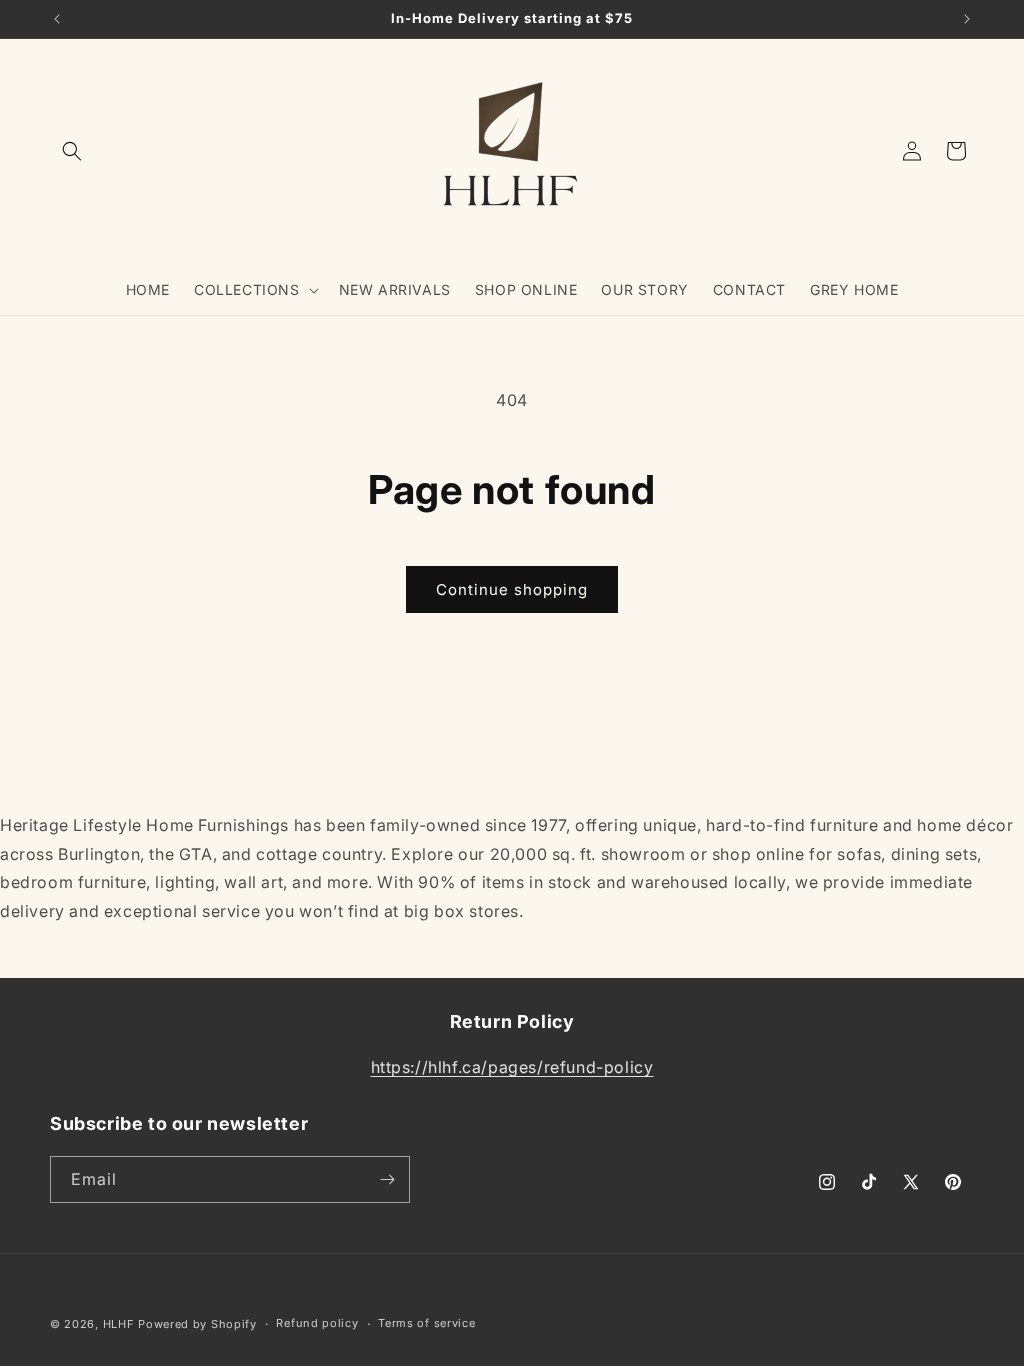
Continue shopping (512, 589)
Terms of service (426, 1323)
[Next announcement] (967, 19)
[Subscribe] (387, 1179)
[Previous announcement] (57, 19)
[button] (72, 151)
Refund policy (317, 1323)
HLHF (119, 1324)
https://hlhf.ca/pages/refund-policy (512, 1067)
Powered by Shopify (197, 1324)
